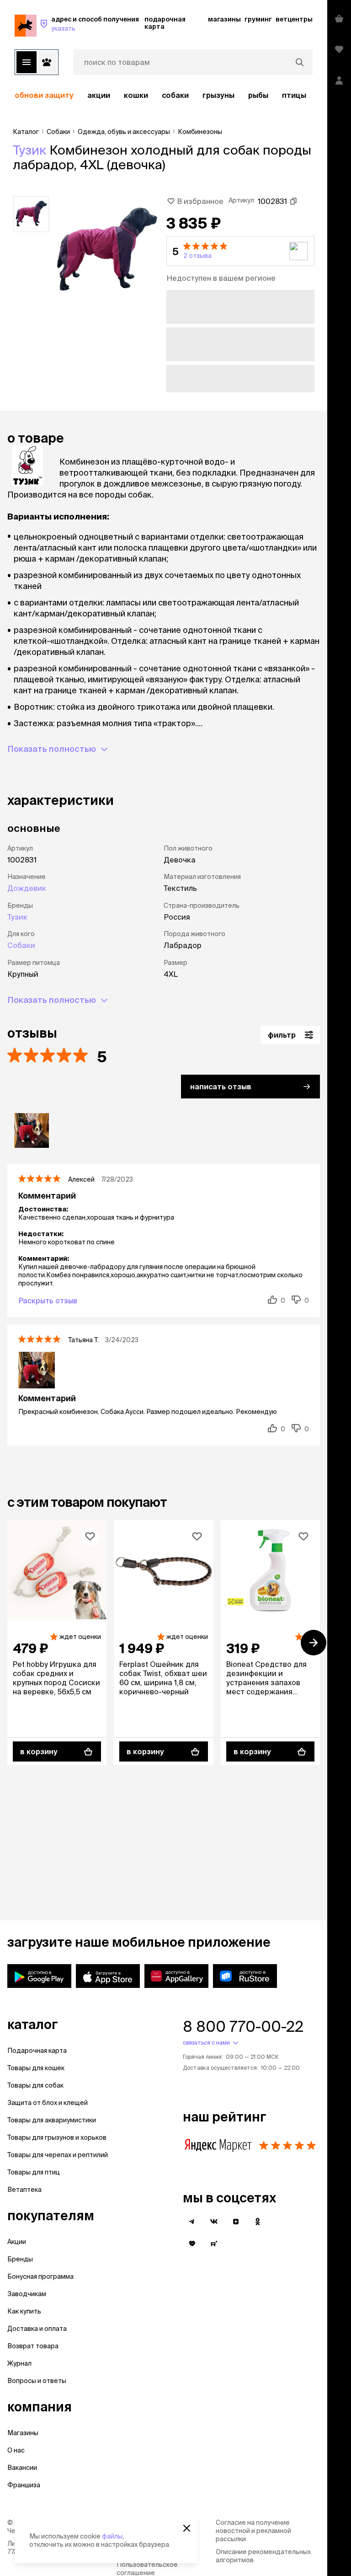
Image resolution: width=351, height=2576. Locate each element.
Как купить (24, 2311)
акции (99, 95)
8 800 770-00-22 (243, 2026)
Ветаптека (24, 2190)
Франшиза (24, 2485)
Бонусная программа (40, 2276)
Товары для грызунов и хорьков (57, 2137)
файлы (112, 2536)
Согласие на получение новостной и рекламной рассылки (253, 2531)
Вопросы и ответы (37, 2381)
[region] (164, 95)
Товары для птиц (34, 2172)
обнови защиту (44, 95)
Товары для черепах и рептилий (58, 2155)
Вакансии (22, 2468)
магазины (224, 19)
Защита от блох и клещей (48, 2103)
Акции (17, 2242)
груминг (258, 19)
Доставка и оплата (37, 2329)
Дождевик (27, 888)
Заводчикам (27, 2294)
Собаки (175, 95)
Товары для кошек (36, 2068)
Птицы (294, 95)
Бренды (20, 2259)
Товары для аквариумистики (52, 2120)
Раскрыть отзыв (48, 1301)
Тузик (29, 150)
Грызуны (218, 95)
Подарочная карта (37, 2051)
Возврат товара (33, 2346)
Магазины (23, 2433)
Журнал (19, 2363)
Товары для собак (35, 2085)
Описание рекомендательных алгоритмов (263, 2556)
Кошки (136, 95)
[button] (240, 251)
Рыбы (258, 95)
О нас (16, 2450)
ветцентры (294, 19)
